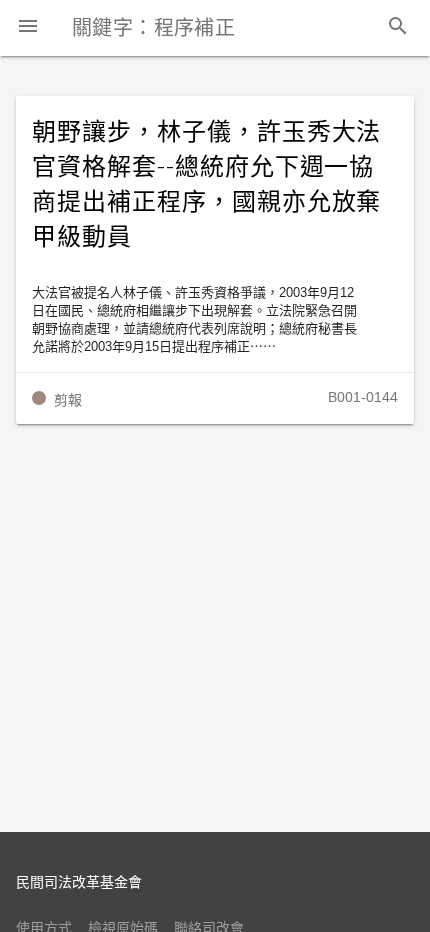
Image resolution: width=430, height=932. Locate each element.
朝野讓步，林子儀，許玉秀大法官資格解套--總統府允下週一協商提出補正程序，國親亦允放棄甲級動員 (206, 184)
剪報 (68, 400)
